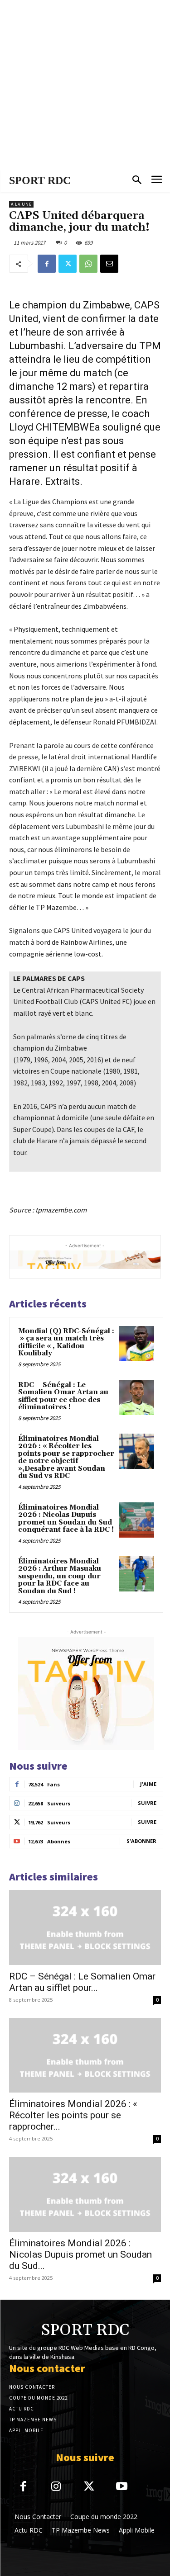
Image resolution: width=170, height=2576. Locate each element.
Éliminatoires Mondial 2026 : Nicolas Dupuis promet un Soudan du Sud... (80, 2254)
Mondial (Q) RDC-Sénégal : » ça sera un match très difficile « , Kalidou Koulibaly (66, 1342)
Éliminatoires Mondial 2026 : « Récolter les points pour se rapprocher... (73, 2115)
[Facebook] (47, 264)
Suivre (147, 1803)
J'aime (148, 1784)
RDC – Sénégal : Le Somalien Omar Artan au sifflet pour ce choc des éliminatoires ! (63, 1396)
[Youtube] (122, 2487)
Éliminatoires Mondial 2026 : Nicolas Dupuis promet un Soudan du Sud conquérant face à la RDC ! (66, 1519)
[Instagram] (56, 2487)
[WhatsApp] (88, 264)
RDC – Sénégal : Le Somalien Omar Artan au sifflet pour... (82, 1982)
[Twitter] (68, 264)
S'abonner (141, 1841)
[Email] (109, 264)
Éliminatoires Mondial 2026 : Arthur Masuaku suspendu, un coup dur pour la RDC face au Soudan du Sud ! (60, 1576)
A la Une (21, 204)
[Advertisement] (85, 85)
